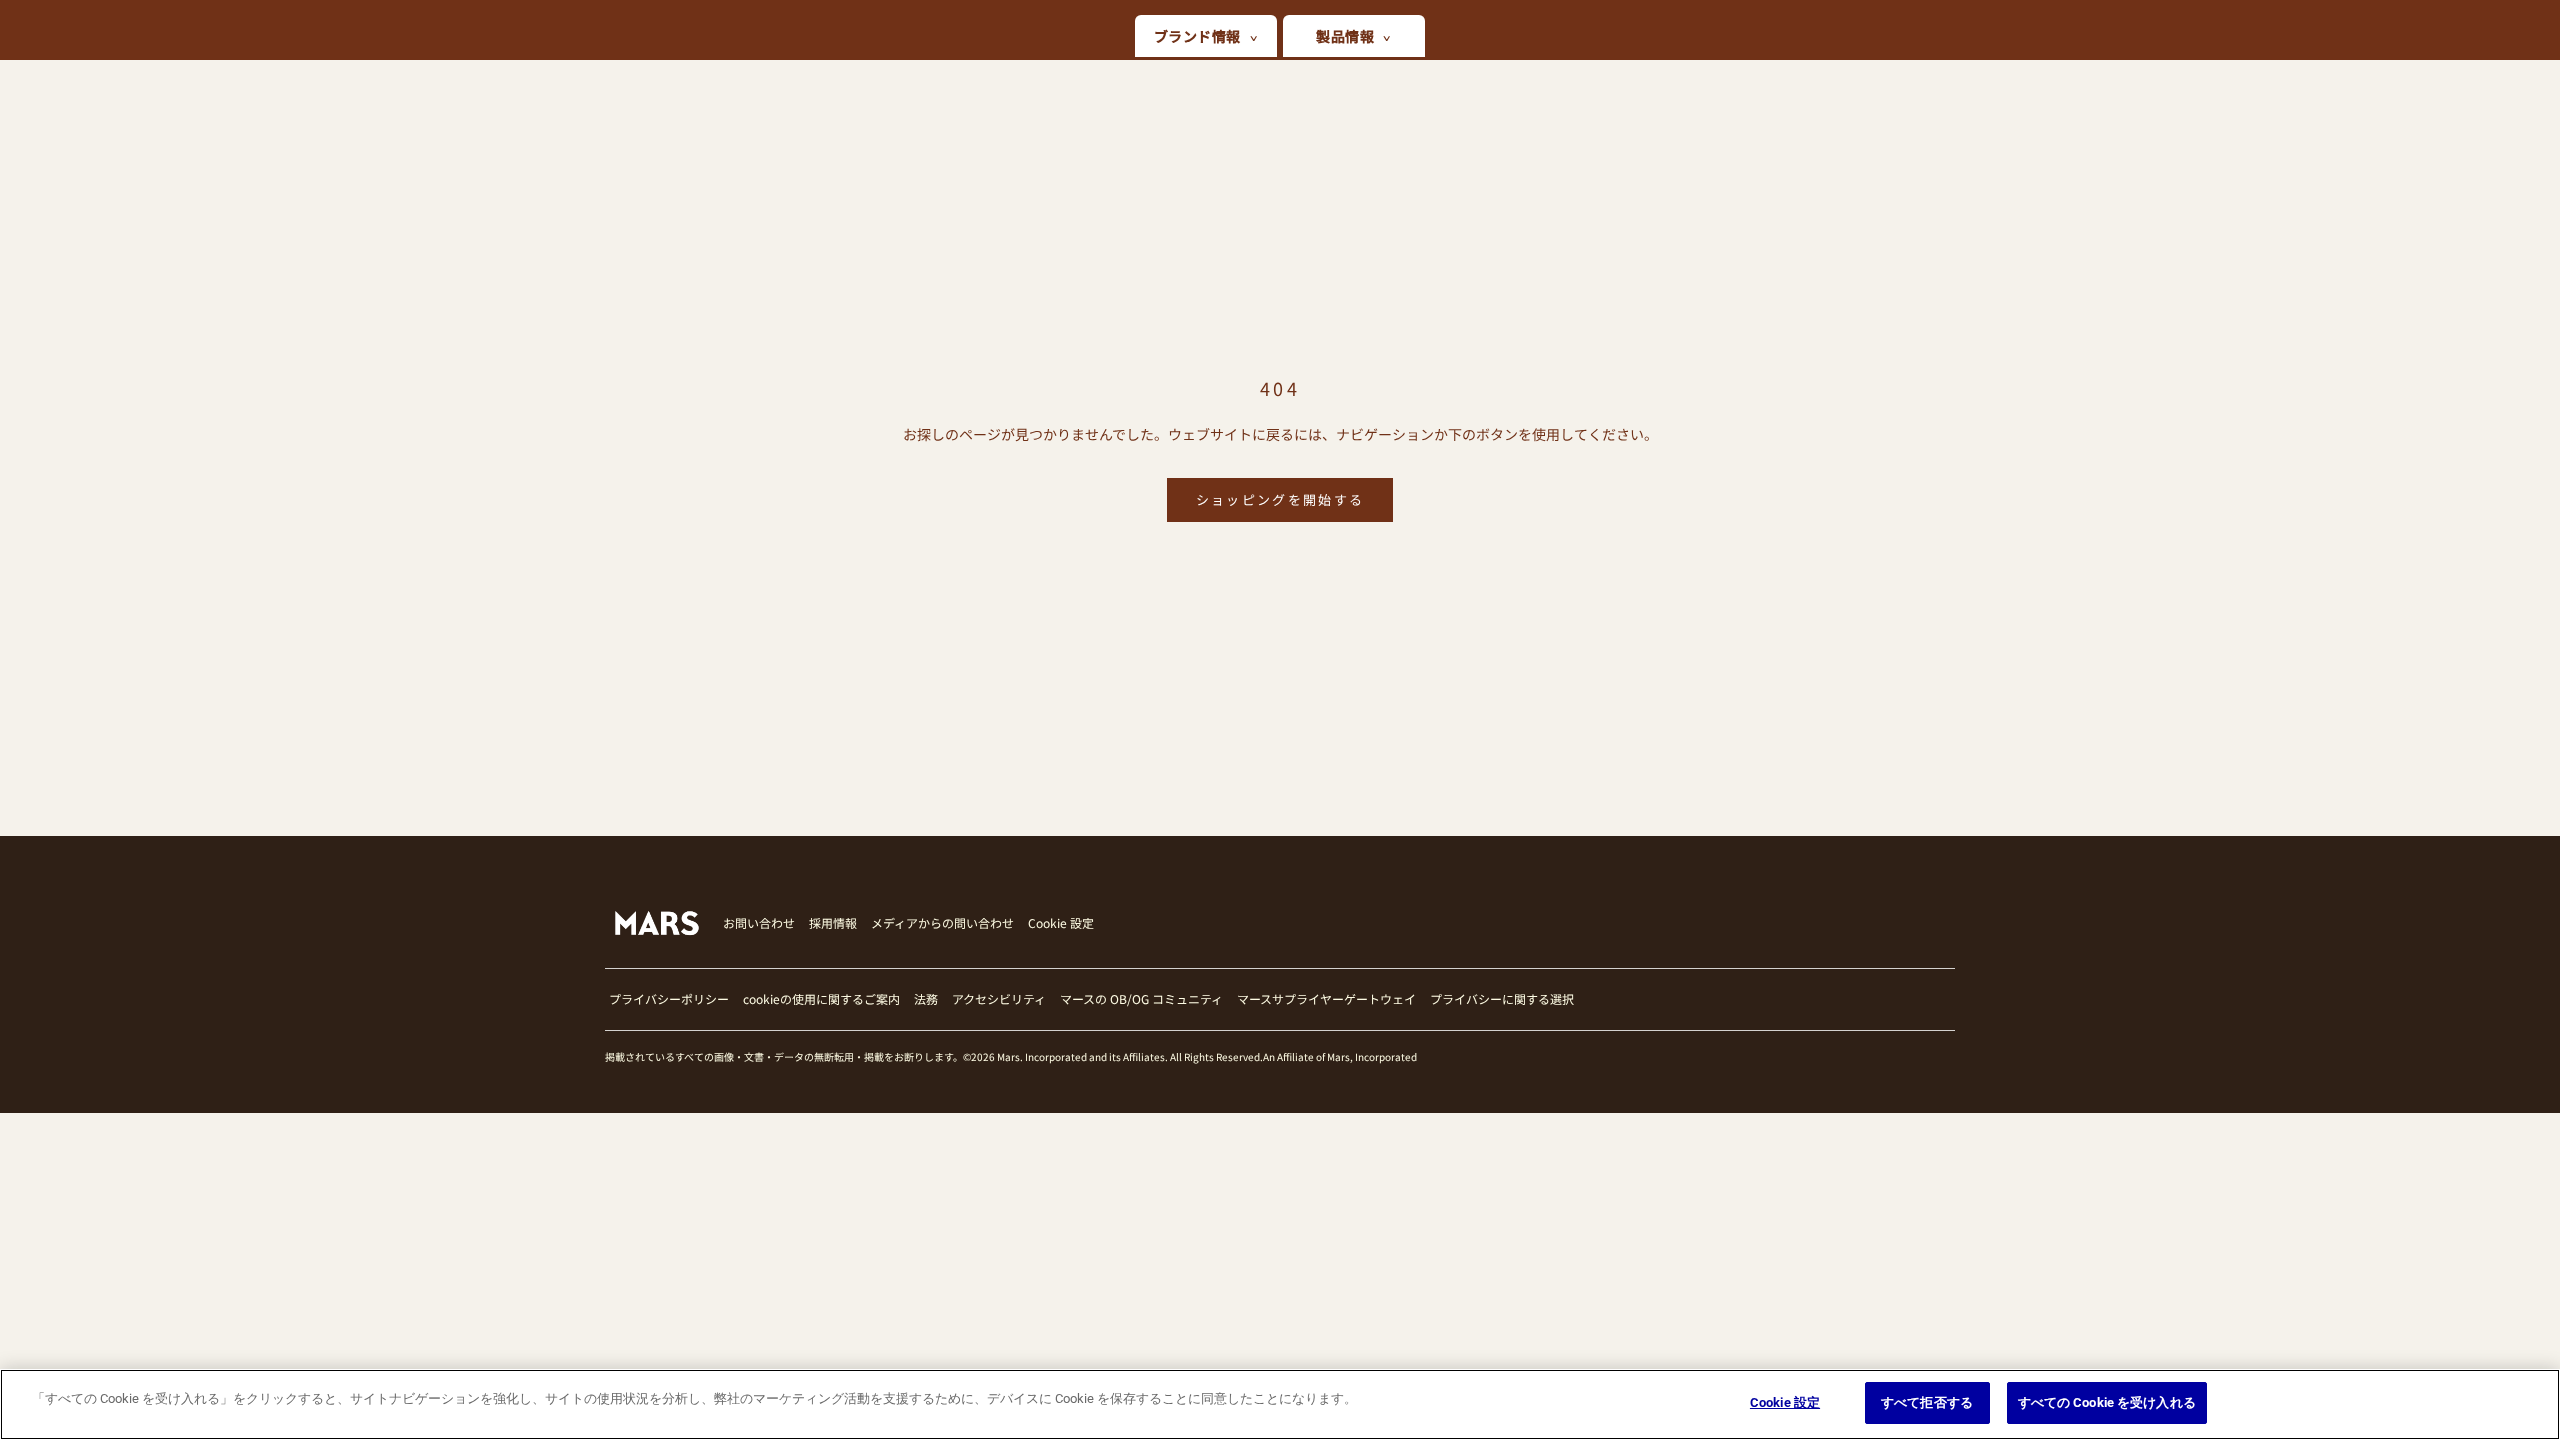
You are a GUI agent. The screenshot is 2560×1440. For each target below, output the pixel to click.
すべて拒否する (1927, 1402)
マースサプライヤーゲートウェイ (1326, 998)
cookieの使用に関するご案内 (821, 998)
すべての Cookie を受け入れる (2107, 1402)
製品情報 (1345, 36)
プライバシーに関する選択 (1502, 998)
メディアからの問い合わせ (942, 922)
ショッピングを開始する (1280, 499)
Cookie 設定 (1061, 923)
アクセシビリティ (999, 998)
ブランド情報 (1197, 36)
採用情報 (833, 922)
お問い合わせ (759, 922)
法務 (926, 998)
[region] (1280, 1404)
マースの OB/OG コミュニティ (1141, 998)
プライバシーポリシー (669, 998)
